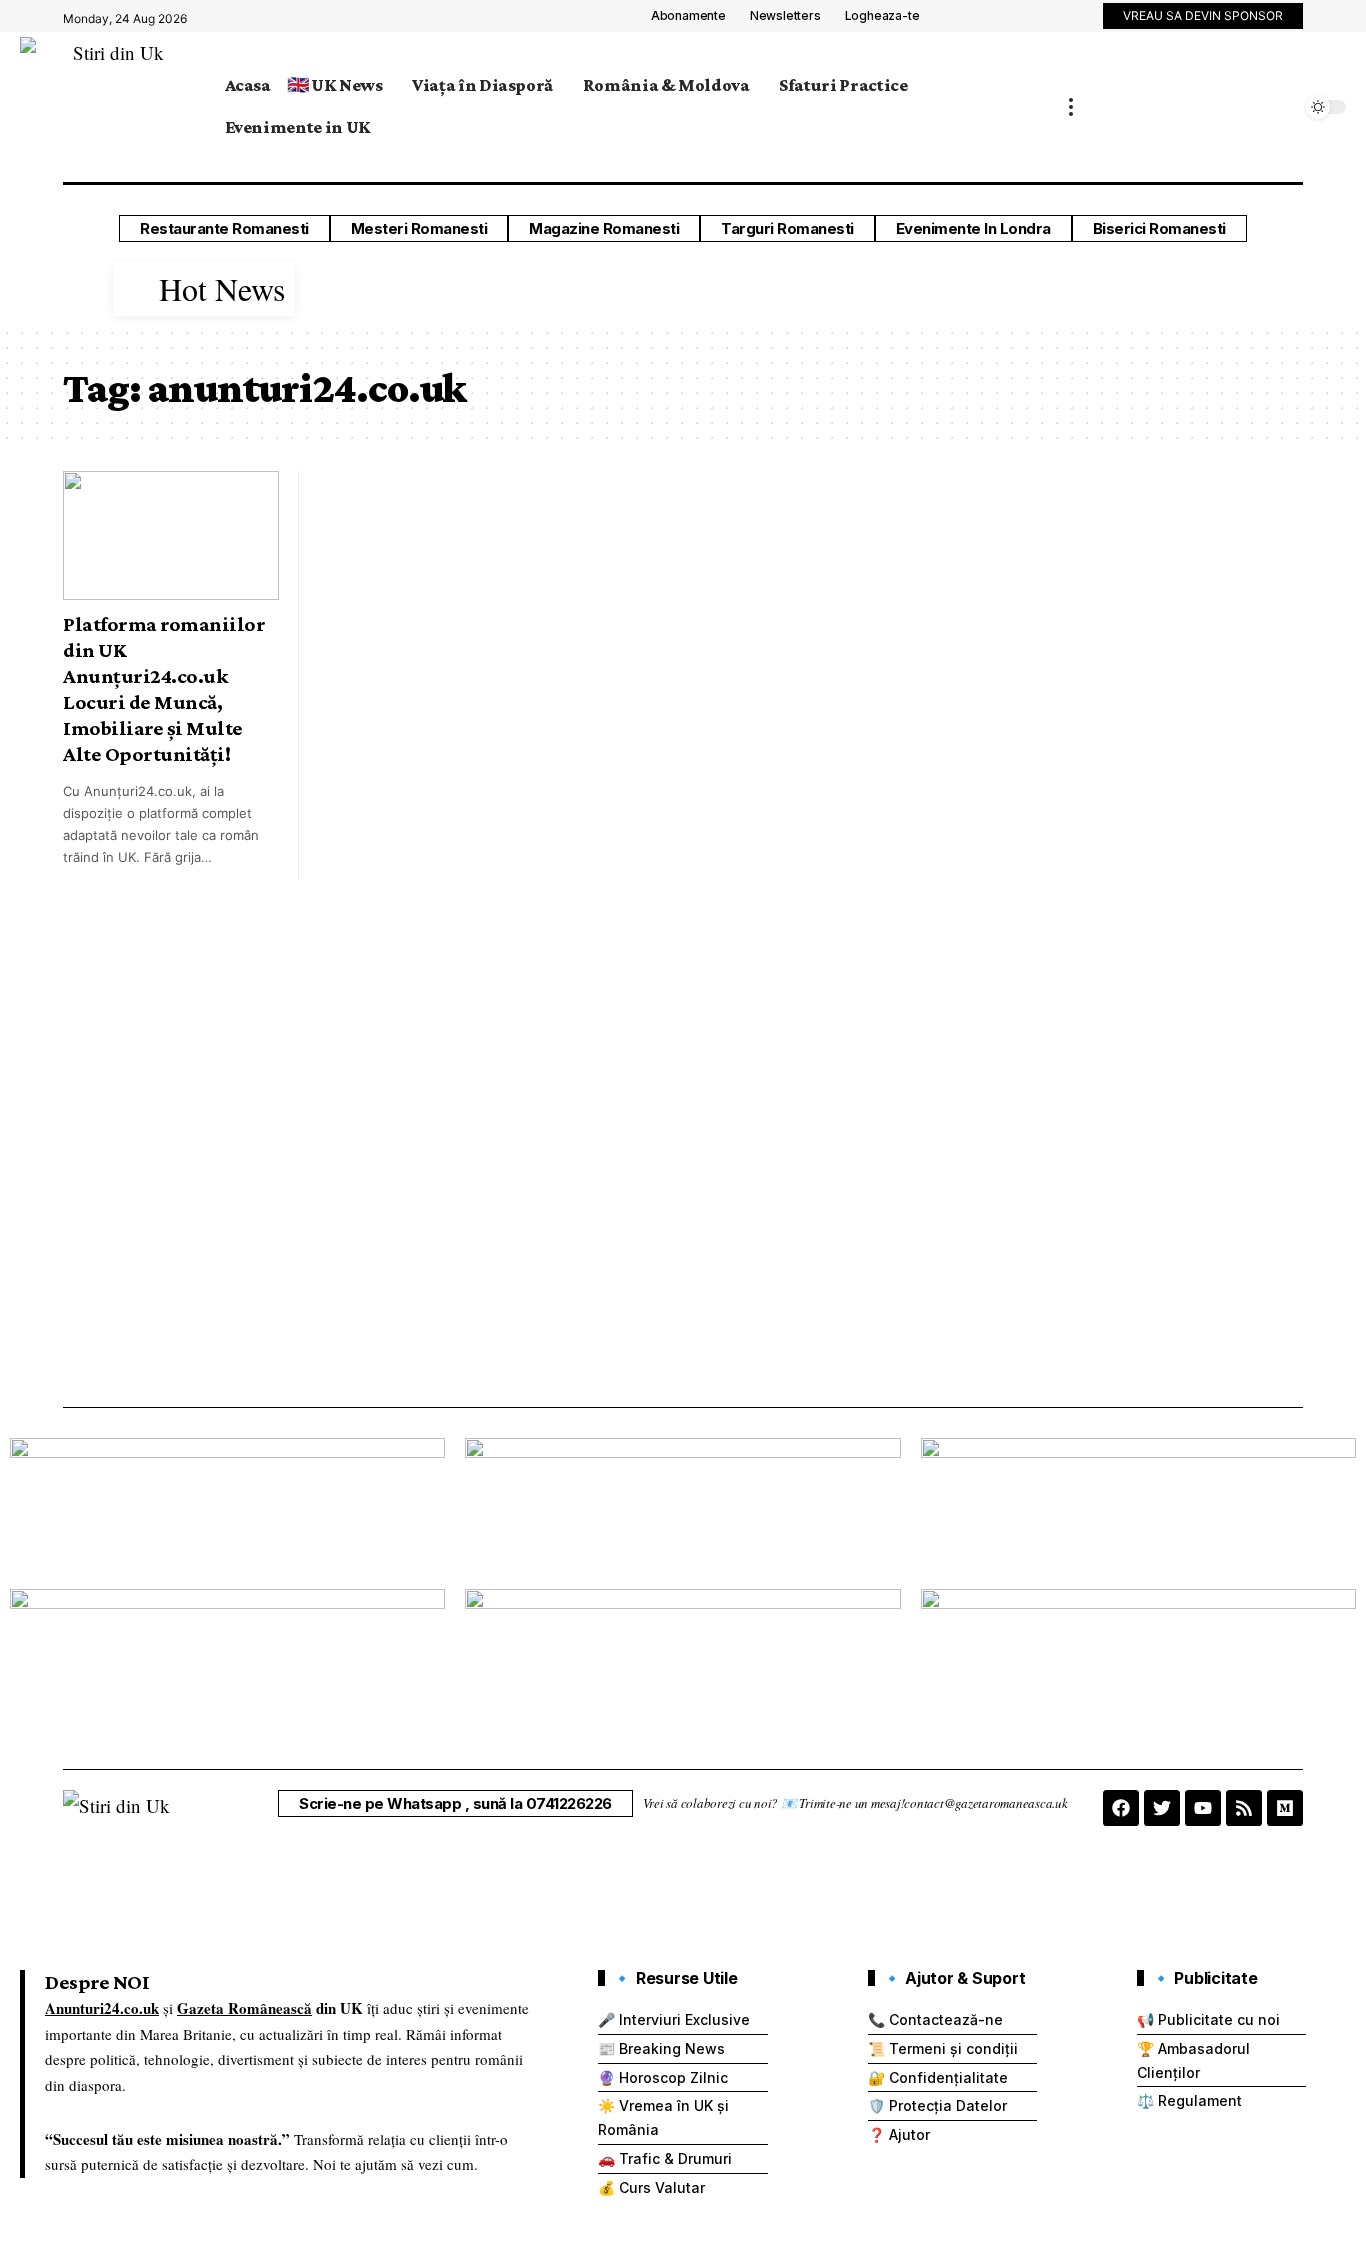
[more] (1071, 107)
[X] (1055, 19)
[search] (1281, 107)
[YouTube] (1077, 19)
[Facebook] (1033, 19)
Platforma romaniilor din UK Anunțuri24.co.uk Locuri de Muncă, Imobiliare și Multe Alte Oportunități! (164, 689)
